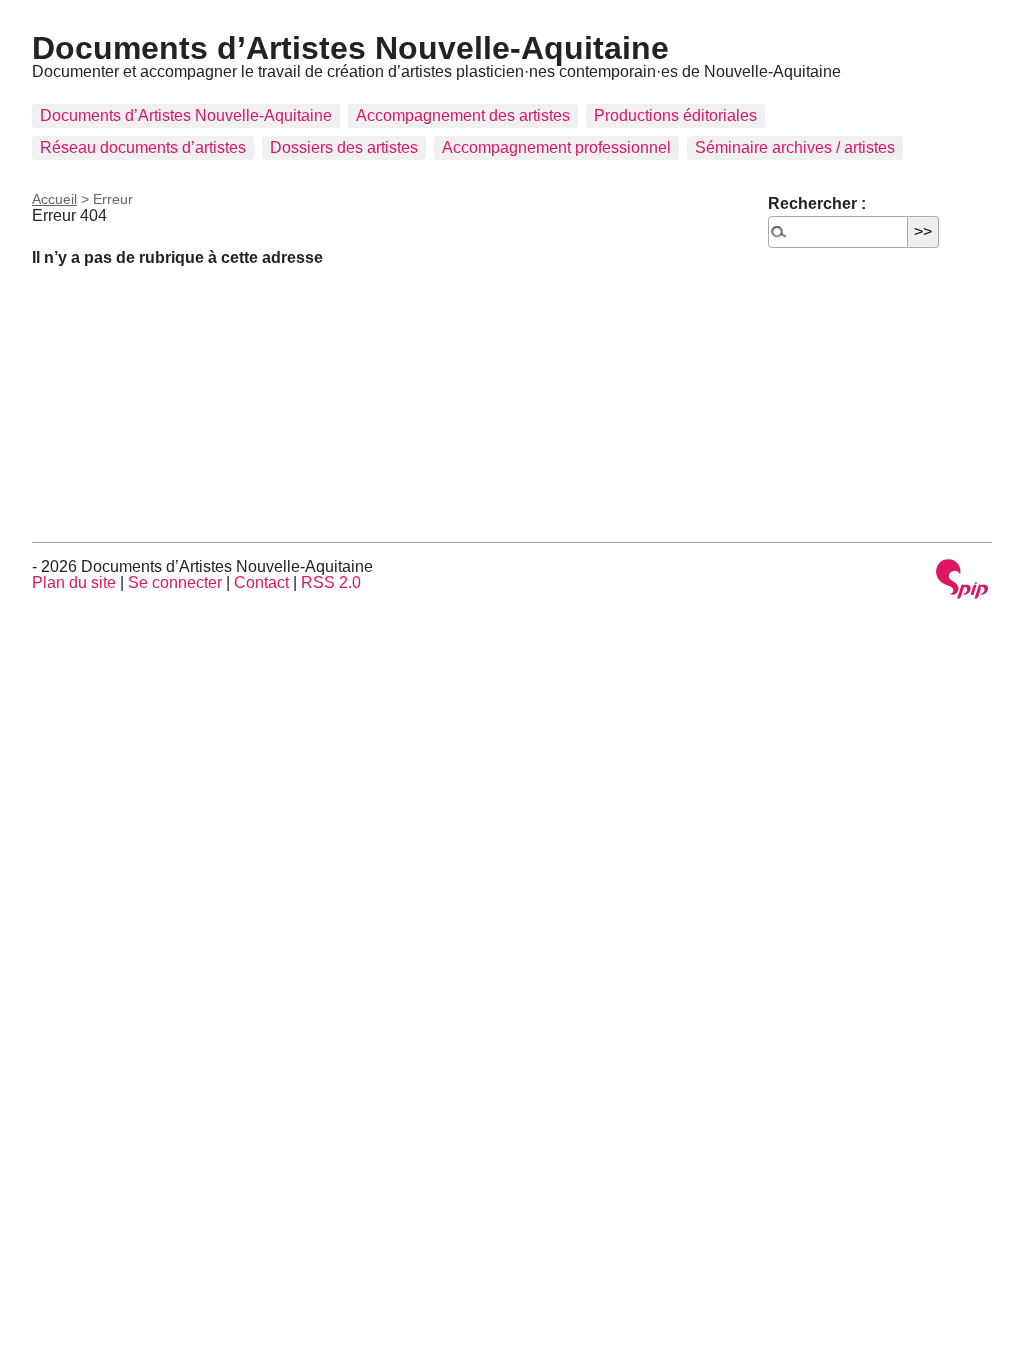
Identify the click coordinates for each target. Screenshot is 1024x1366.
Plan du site (74, 582)
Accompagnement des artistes (463, 115)
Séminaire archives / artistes (795, 147)
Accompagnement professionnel (556, 147)
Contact (261, 582)
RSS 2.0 (331, 582)
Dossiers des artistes (344, 147)
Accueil (54, 199)
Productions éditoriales (675, 115)
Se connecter (175, 582)
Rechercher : (817, 203)
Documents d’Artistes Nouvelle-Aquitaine (350, 48)
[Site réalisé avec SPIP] (962, 580)
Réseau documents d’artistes (143, 147)
